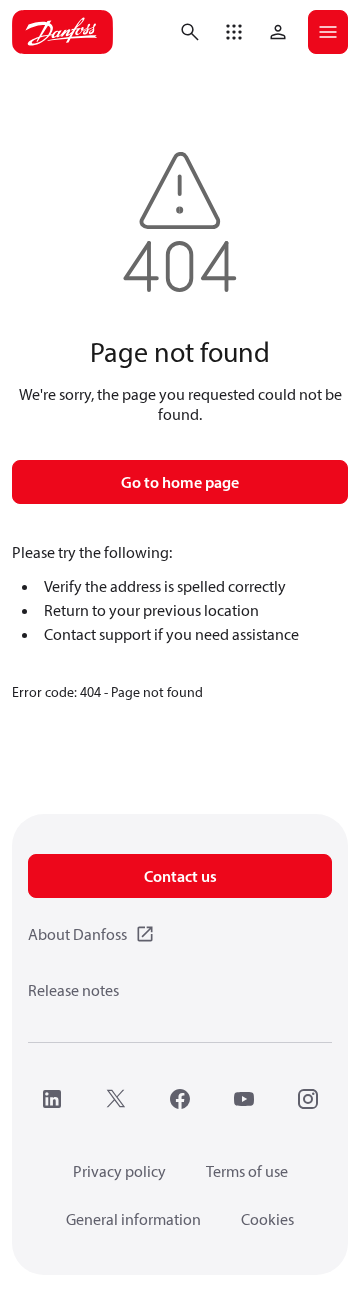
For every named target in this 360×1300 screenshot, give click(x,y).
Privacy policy (119, 1171)
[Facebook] (180, 1099)
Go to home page (180, 482)
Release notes (73, 990)
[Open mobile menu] (328, 32)
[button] (234, 32)
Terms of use (247, 1171)
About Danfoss (77, 934)
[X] (116, 1099)
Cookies (267, 1219)
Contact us (180, 876)
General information (133, 1219)
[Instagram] (308, 1099)
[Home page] (62, 32)
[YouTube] (244, 1099)
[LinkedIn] (52, 1099)
